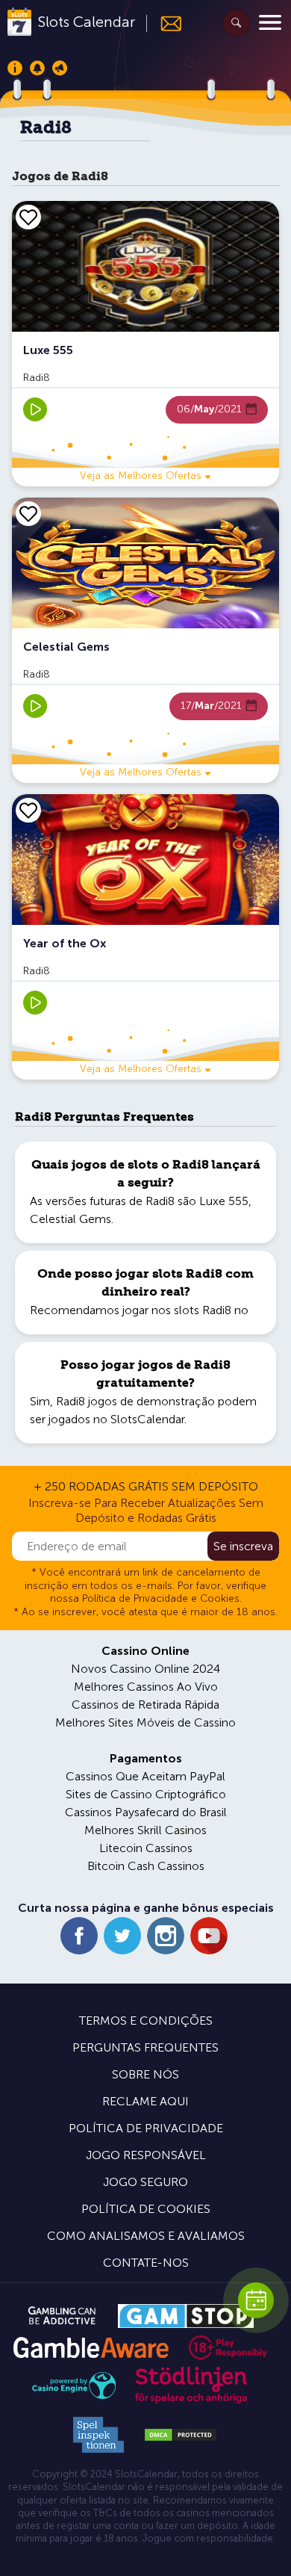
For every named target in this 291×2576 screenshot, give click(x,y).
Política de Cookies (146, 2209)
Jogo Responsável (146, 2155)
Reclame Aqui (145, 2101)
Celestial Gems (71, 1219)
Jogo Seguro (145, 2182)
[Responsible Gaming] (228, 2347)
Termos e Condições (146, 2021)
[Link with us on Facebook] (79, 1936)
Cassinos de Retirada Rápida (145, 1705)
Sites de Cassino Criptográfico (146, 1794)
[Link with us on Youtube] (209, 1936)
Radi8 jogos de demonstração (135, 1401)
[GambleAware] (91, 2348)
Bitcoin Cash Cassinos (146, 1866)
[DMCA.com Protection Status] (181, 2435)
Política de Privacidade (146, 2128)
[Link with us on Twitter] (122, 1936)
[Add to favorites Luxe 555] (28, 217)
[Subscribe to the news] (165, 24)
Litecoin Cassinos (146, 1848)
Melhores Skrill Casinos (145, 1830)
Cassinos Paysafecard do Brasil (146, 1812)
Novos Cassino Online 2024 (145, 1669)
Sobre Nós (145, 2074)
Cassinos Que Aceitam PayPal (145, 1776)
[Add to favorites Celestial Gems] (28, 513)
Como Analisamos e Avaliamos (146, 2236)
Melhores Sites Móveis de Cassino (145, 1722)
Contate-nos (146, 2263)
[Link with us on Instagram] (166, 1936)
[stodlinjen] (191, 2400)
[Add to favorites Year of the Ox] (28, 810)
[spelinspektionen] (98, 2435)
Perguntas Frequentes (145, 2047)
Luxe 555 (224, 1201)
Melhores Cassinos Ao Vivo (146, 1687)
